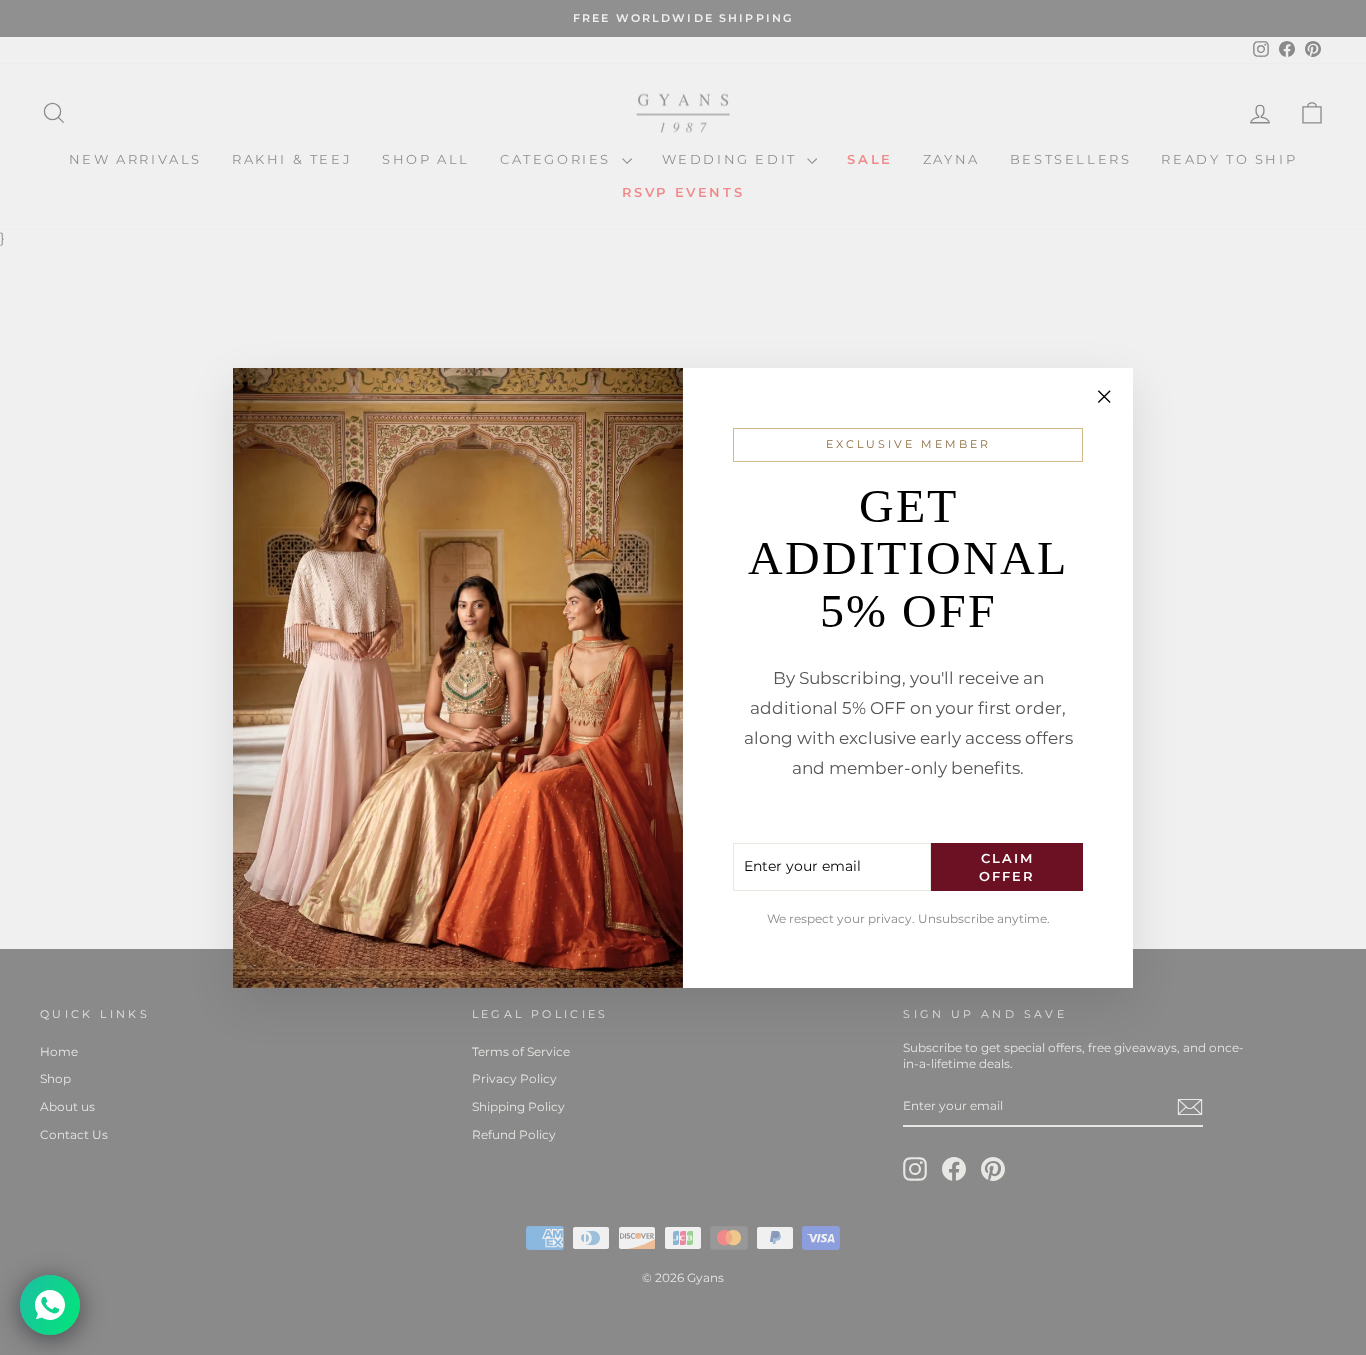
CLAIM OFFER (1007, 866)
